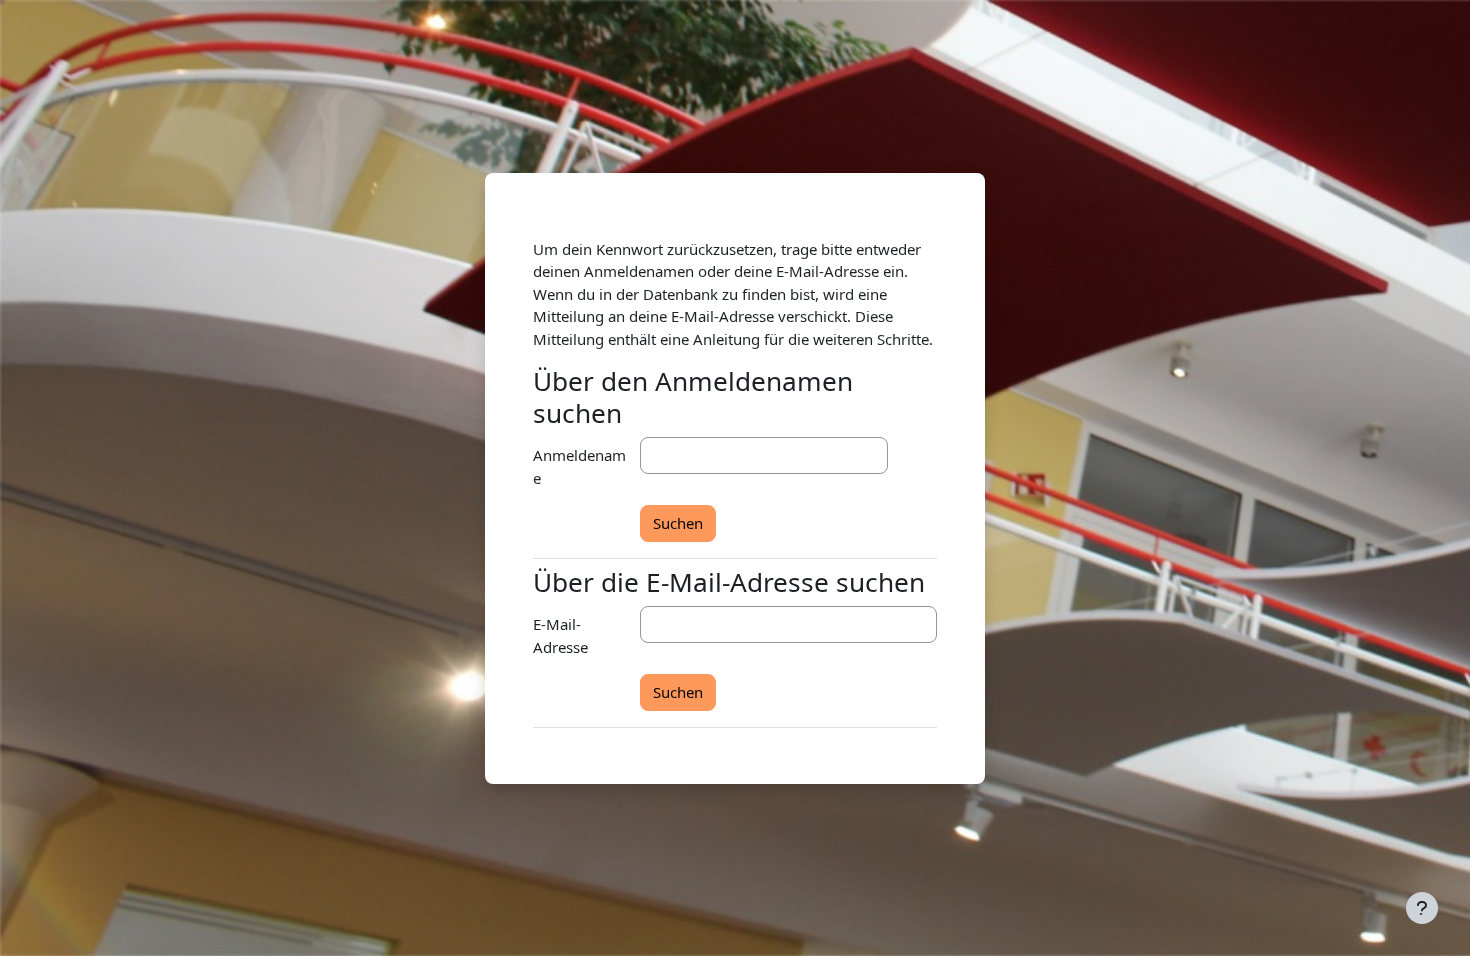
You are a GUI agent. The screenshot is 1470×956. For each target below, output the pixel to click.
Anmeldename (579, 466)
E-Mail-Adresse (560, 635)
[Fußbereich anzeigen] (1422, 908)
